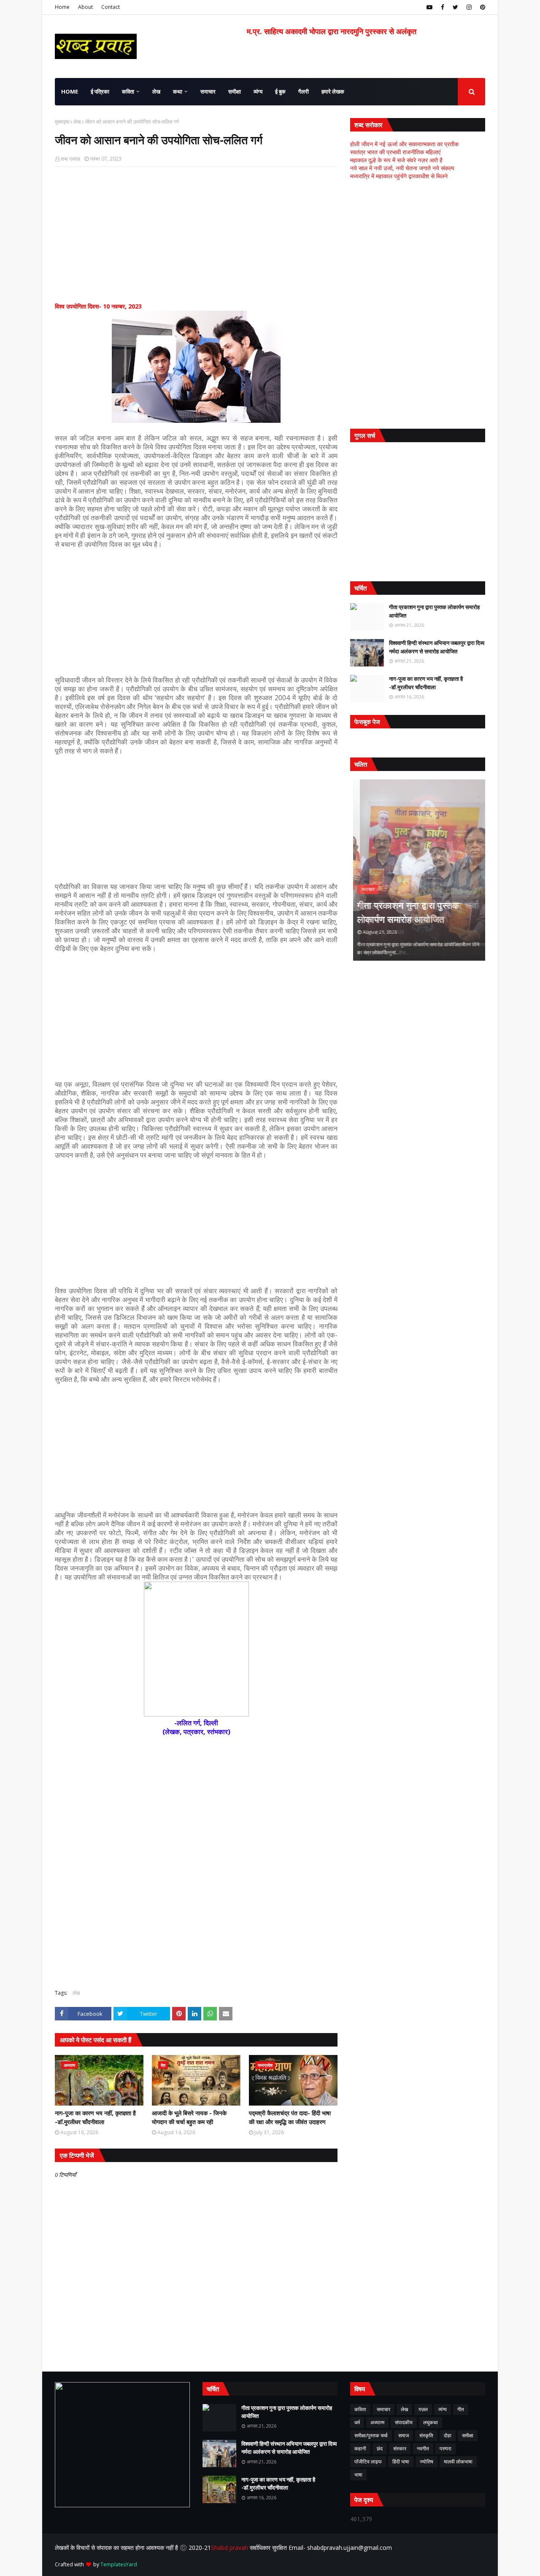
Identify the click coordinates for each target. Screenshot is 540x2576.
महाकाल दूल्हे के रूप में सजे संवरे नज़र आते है (396, 160)
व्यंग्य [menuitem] (258, 91)
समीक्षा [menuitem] (235, 91)
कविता (360, 2409)
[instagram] (469, 7)
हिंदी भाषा (401, 2462)
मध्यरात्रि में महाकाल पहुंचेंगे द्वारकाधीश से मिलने (399, 176)
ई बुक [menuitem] (280, 91)
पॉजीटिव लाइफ (368, 2462)
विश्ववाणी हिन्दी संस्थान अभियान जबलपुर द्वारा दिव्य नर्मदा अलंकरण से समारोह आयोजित (437, 647)
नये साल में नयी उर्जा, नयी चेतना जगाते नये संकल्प (402, 168)
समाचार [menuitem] (208, 91)
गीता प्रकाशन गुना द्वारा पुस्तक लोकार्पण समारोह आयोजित (434, 611)
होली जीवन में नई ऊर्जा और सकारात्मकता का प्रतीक (404, 144)
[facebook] (443, 7)
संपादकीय (404, 2422)
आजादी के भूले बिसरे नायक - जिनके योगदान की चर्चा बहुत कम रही (189, 2117)
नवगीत (423, 2448)
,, (418, 870)
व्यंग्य (443, 2409)
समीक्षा (468, 2435)
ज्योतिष (427, 2462)
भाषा (358, 2475)
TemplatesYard (119, 2564)
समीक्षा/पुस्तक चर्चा (371, 2435)
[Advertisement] (196, 234)
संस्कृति (426, 2435)
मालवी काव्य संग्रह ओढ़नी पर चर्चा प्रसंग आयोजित (412, 912)
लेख (77, 122)
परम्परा (445, 2448)
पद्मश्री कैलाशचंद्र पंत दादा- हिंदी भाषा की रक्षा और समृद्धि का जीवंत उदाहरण (290, 2117)
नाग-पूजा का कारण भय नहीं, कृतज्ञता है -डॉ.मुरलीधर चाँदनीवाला (95, 2117)
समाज (404, 2435)
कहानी (360, 2448)
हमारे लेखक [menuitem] (333, 91)
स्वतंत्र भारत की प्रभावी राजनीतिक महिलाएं (395, 152)
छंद (380, 2448)
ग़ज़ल (423, 2409)
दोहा (448, 2435)
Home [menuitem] (70, 91)
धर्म (357, 2422)
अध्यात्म (377, 2422)
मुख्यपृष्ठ (62, 122)
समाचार (383, 2409)
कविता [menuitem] (128, 91)
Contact (111, 7)
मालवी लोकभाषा (458, 2462)
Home (62, 7)
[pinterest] (482, 7)
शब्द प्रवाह (70, 159)
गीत (461, 2409)
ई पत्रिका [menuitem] (100, 91)
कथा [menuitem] (178, 91)
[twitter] (455, 7)
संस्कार (400, 2448)
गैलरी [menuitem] (304, 91)
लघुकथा (431, 2422)
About (85, 7)
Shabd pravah (230, 2548)
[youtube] (429, 7)
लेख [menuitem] (156, 91)
